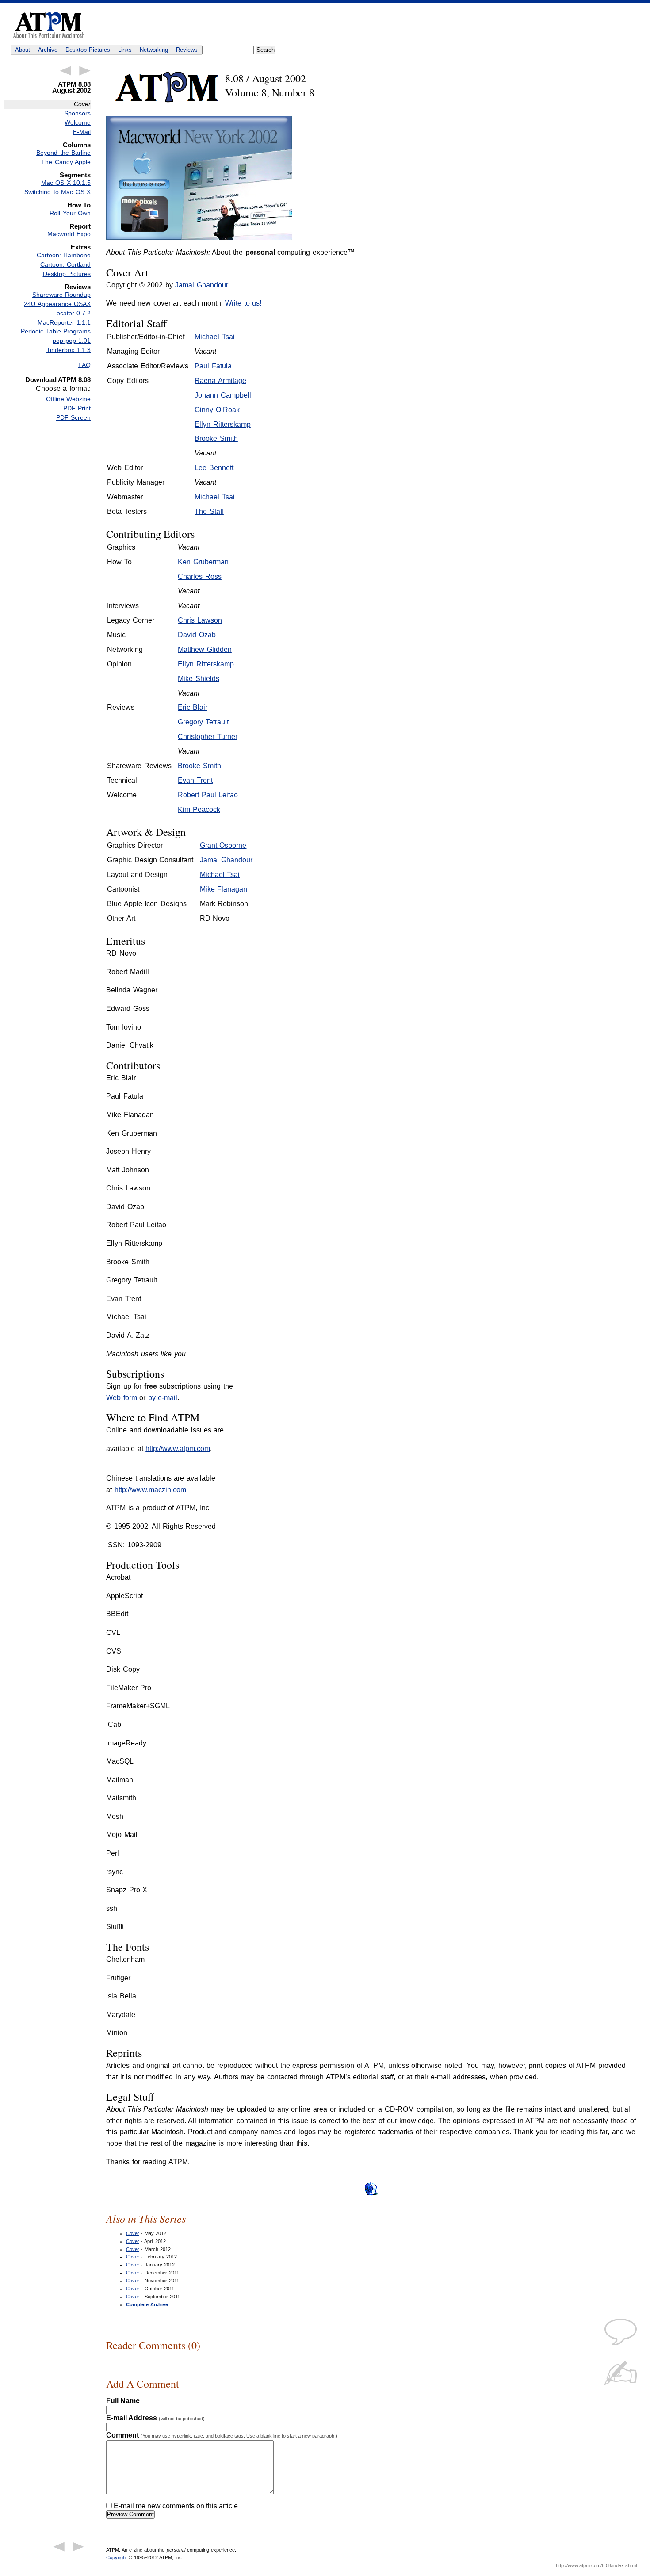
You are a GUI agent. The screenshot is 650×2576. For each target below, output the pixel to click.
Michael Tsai (215, 337)
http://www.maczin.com (150, 1490)
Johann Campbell (223, 395)
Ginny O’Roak (217, 410)
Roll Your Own (70, 213)
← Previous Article (65, 71)
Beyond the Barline (63, 153)
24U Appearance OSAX (57, 304)
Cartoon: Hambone (64, 255)
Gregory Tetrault (203, 722)
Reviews (187, 50)
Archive (48, 50)
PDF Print (77, 408)
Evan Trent (195, 780)
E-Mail (82, 132)
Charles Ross (200, 576)
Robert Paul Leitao (208, 795)
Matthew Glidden (205, 649)
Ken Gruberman (203, 562)
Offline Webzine (68, 399)
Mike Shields (199, 679)
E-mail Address (155, 2418)
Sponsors (77, 113)
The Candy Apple (66, 162)
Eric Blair (193, 707)
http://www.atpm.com (178, 1449)
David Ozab (197, 635)
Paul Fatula (213, 366)
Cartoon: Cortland (65, 264)
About (23, 50)
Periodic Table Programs (56, 331)
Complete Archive (147, 2304)
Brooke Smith (216, 438)
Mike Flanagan (224, 889)
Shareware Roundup (61, 295)
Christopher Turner (208, 737)
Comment (222, 2435)
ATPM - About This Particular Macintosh (49, 25)
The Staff (209, 511)
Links (125, 50)
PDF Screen (73, 417)
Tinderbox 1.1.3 (69, 350)
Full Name (123, 2401)
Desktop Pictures (88, 50)
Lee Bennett (214, 468)
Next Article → (85, 71)
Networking (154, 50)
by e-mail (163, 1398)
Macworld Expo (69, 234)
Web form (122, 1398)
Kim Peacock (199, 810)
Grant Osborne (223, 845)
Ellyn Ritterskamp (223, 424)
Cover (133, 2233)
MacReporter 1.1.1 (64, 322)
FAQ (84, 365)
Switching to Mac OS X (57, 192)
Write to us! (243, 303)
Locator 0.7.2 (72, 313)
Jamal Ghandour (202, 285)
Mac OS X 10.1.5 (66, 183)
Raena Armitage (220, 381)
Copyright (117, 2557)
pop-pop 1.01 (72, 341)
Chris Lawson (200, 620)
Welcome (78, 122)
